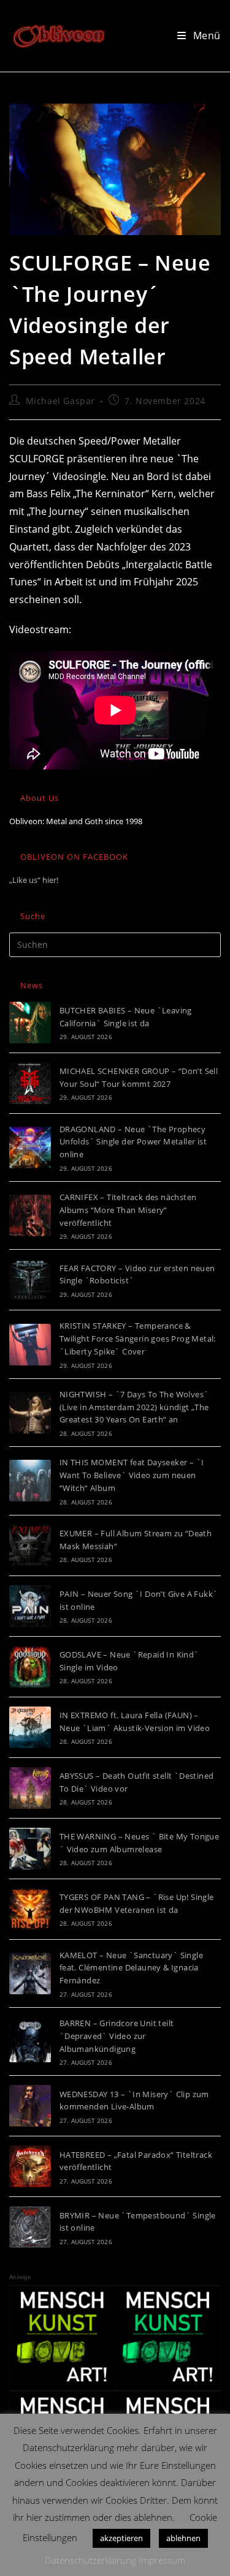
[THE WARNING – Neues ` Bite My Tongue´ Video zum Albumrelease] (30, 1849)
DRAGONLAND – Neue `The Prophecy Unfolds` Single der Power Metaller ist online (133, 1142)
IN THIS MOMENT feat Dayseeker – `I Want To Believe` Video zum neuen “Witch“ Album (132, 1475)
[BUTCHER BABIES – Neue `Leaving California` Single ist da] (30, 1023)
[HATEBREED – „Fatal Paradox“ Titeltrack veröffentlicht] (30, 2166)
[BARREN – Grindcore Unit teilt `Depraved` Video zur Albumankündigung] (30, 2041)
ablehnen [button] (183, 2538)
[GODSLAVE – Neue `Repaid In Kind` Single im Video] (30, 1667)
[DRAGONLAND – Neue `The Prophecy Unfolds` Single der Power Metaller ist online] (30, 1147)
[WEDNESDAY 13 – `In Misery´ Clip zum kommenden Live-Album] (30, 2106)
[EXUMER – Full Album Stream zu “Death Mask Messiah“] (30, 1545)
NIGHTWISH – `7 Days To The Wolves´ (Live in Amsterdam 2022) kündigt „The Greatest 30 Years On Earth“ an (134, 1407)
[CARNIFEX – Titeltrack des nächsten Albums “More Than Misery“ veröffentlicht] (30, 1215)
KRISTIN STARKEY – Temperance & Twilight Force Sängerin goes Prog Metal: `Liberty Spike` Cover (138, 1339)
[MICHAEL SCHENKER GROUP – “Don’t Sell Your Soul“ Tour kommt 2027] (30, 1083)
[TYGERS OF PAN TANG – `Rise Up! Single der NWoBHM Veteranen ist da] (30, 1909)
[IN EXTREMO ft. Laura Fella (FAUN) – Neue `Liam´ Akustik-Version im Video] (30, 1727)
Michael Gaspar (60, 401)
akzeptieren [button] (121, 2538)
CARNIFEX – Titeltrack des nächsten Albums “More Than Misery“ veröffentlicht (128, 1210)
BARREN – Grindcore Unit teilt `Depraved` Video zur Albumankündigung (117, 2036)
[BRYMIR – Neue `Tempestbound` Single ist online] (30, 2227)
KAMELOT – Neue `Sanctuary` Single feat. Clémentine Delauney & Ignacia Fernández (131, 1968)
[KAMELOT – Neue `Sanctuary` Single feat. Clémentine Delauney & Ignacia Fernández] (30, 1973)
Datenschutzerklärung (90, 2560)
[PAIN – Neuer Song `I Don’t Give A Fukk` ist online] (30, 1606)
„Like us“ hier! (34, 880)
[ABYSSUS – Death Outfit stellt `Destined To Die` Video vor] (30, 1788)
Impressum (162, 2560)
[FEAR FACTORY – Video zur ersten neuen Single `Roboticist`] (30, 1280)
